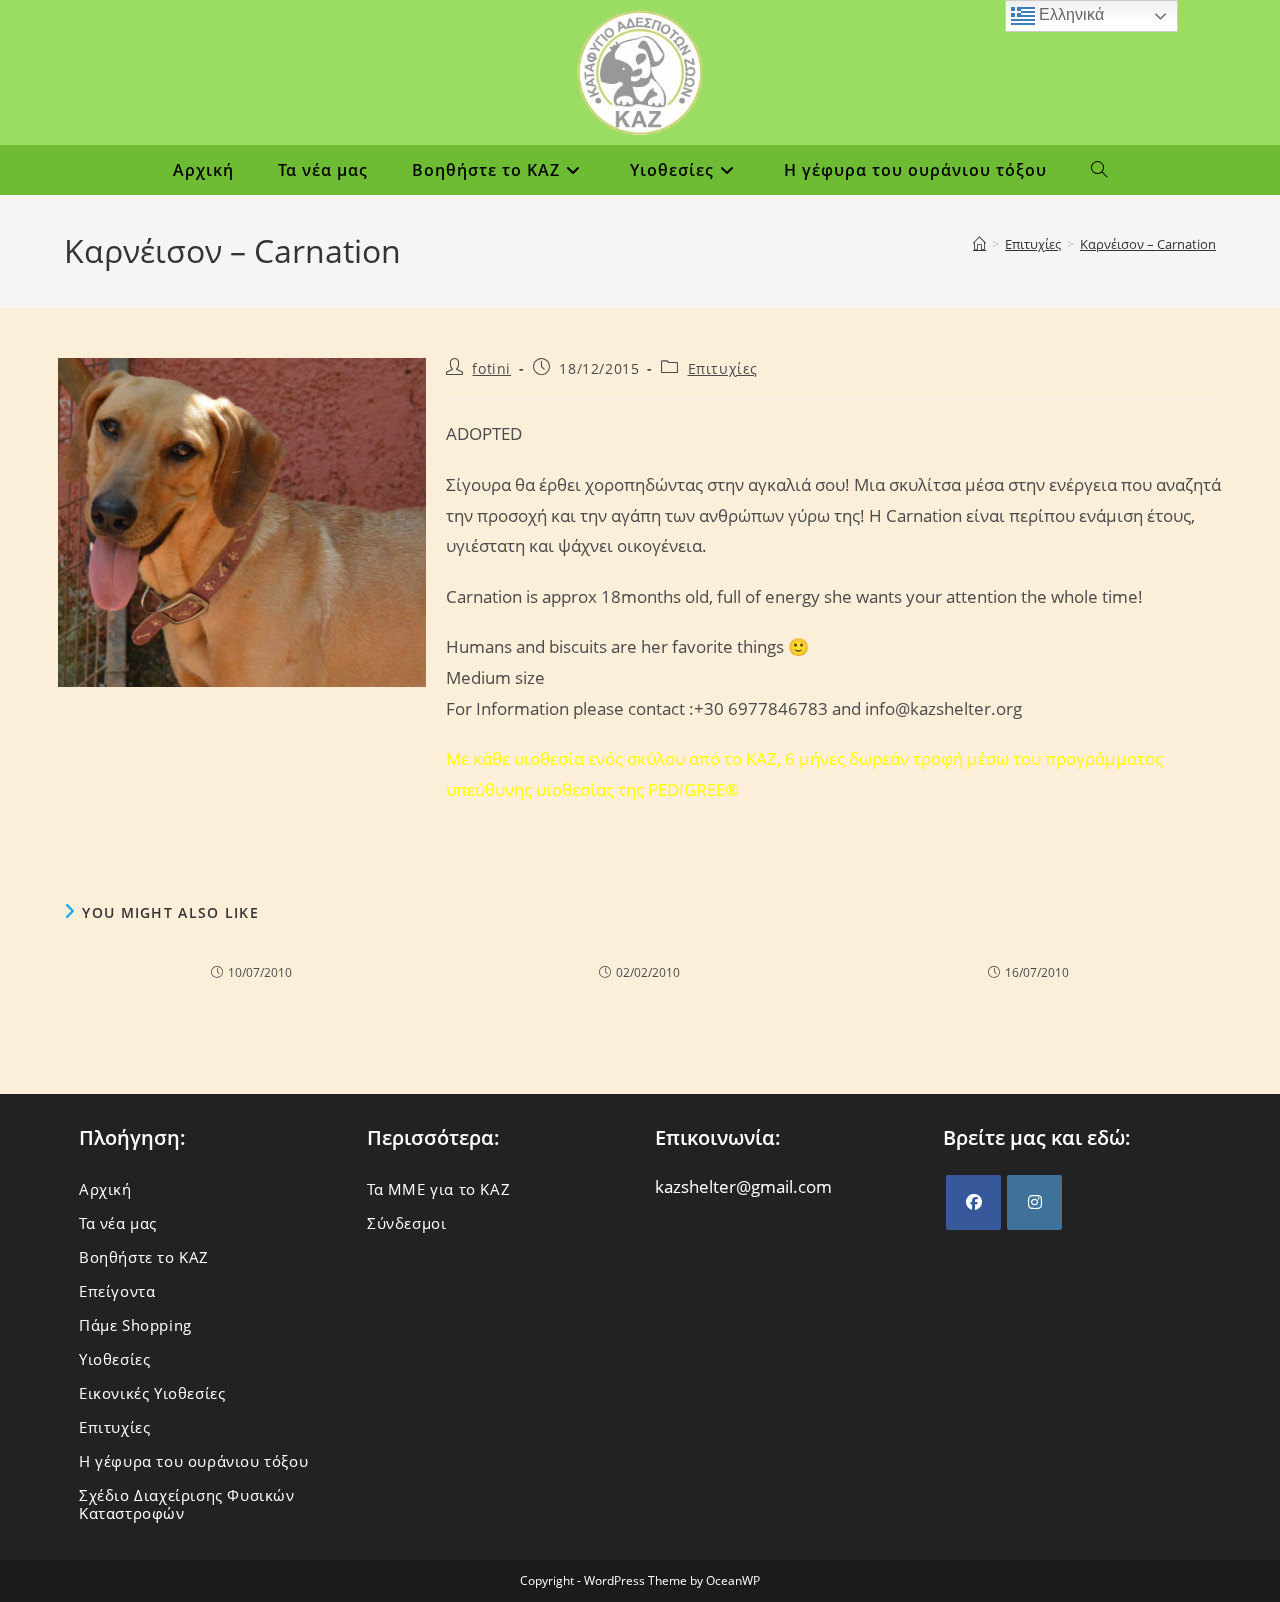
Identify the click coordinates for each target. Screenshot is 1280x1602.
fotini (491, 368)
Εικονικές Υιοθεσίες (152, 1393)
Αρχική (105, 1189)
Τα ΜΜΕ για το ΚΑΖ (438, 1189)
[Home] (979, 244)
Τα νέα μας (118, 1223)
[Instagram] (1034, 1202)
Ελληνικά (1069, 14)
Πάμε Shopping (135, 1325)
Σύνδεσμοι (406, 1223)
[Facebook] (973, 1202)
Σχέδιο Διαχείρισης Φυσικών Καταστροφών (187, 1504)
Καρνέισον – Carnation (1148, 244)
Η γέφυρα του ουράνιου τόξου (193, 1461)
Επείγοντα (117, 1291)
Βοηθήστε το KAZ (144, 1257)
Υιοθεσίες (114, 1359)
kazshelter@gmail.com (743, 1186)
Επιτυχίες (723, 368)
